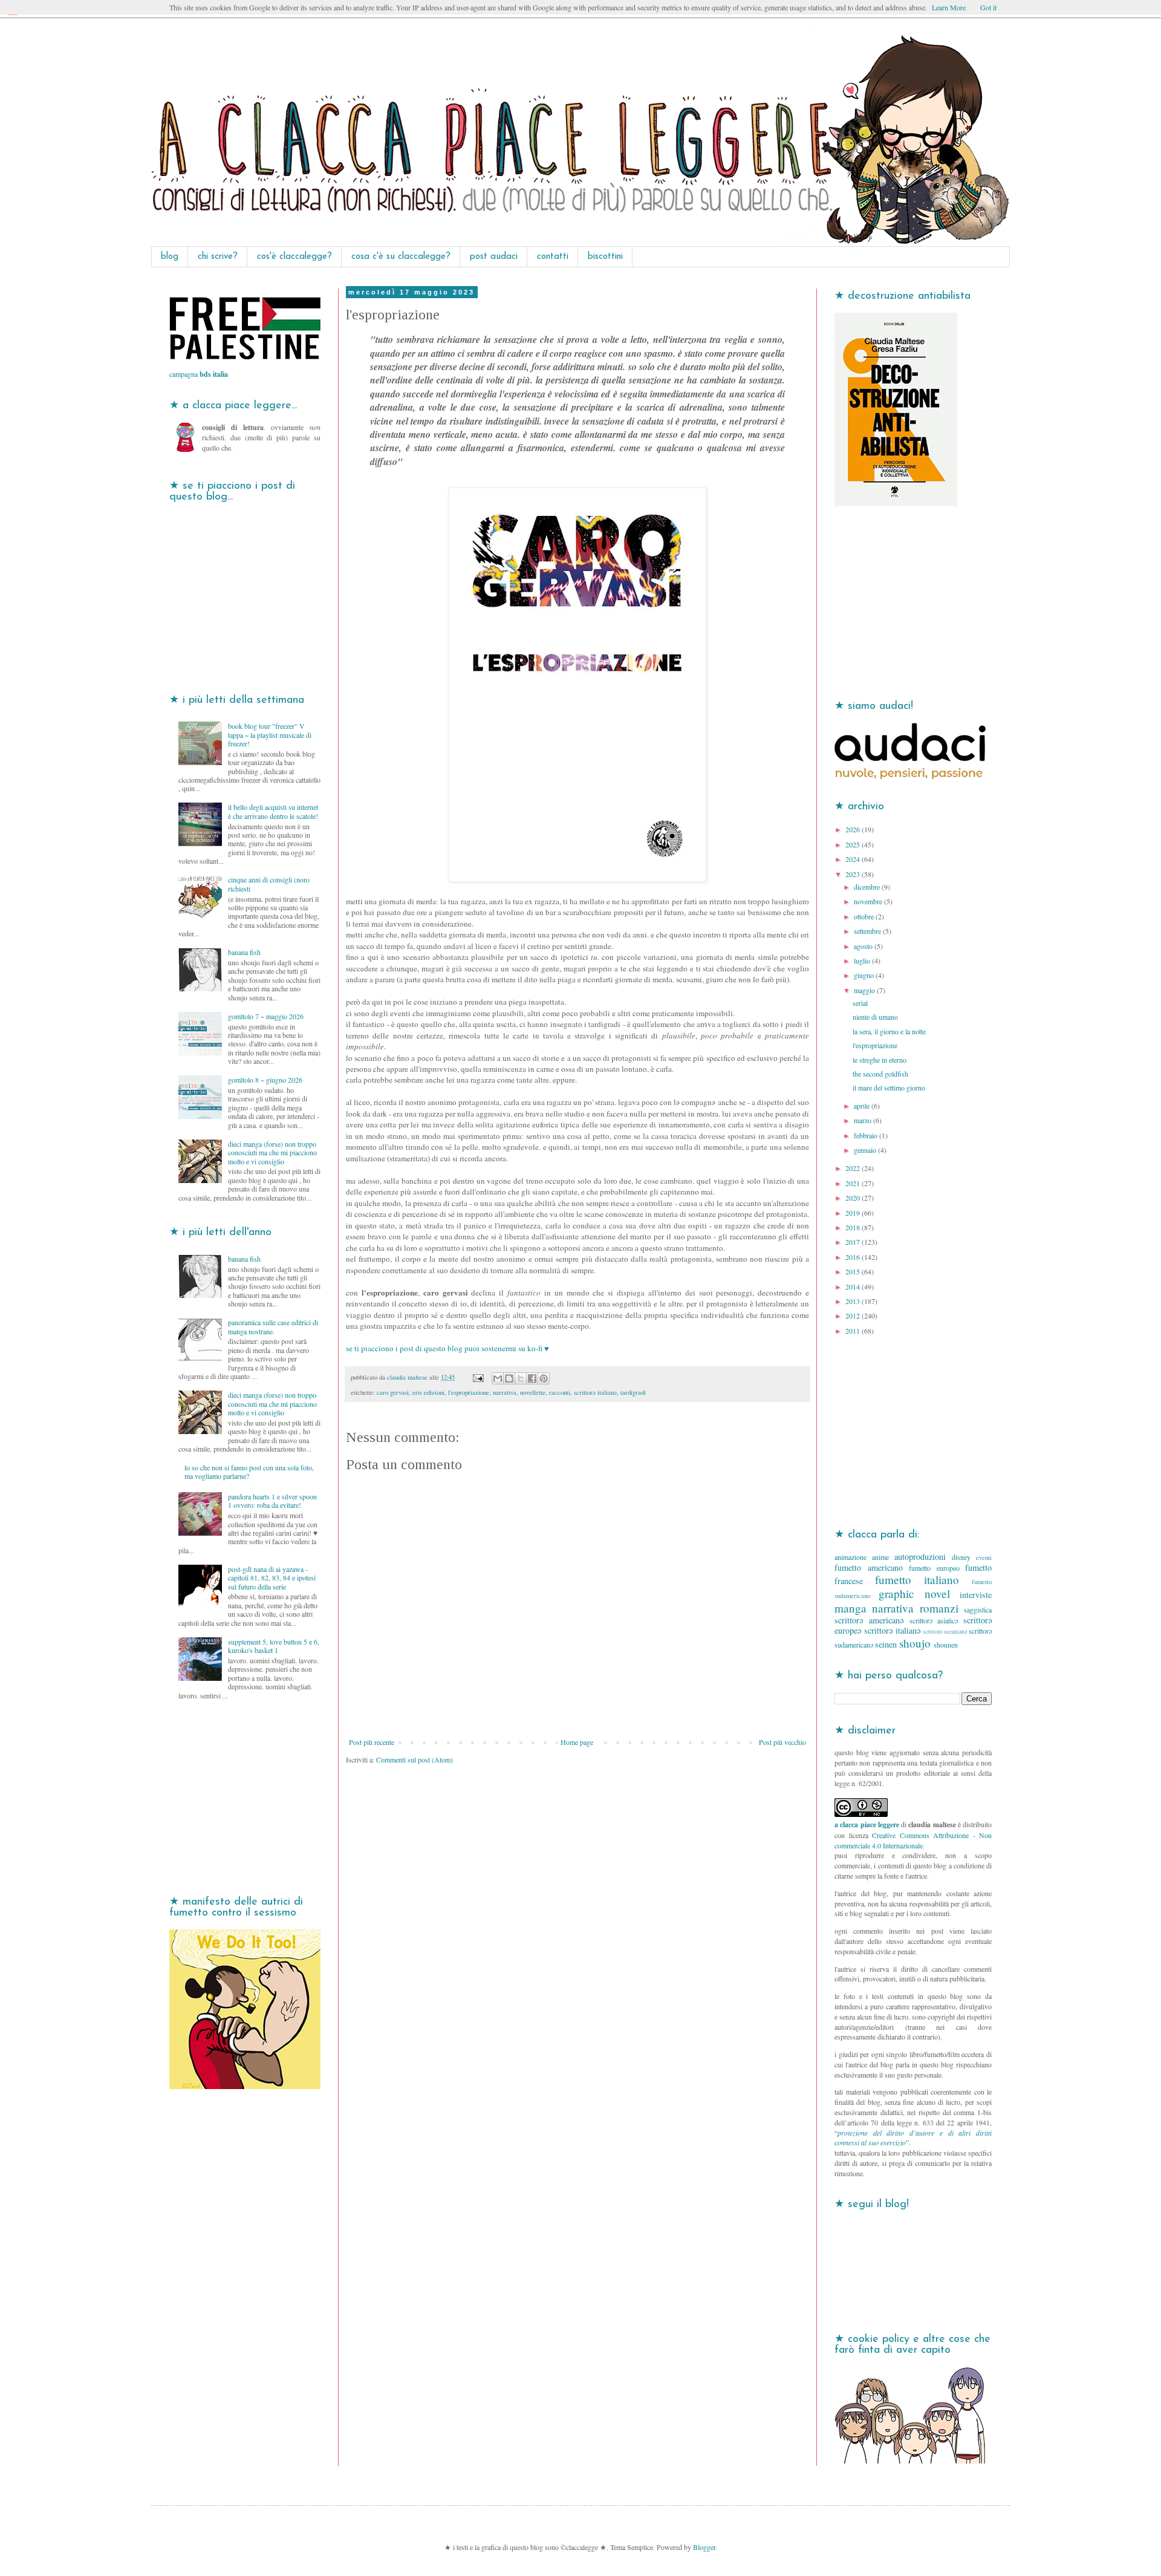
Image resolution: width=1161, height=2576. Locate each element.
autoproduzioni (920, 1557)
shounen (946, 1645)
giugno (865, 975)
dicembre (868, 887)
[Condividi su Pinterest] (544, 1378)
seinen (886, 1644)
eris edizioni (428, 1392)
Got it (988, 7)
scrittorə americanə (869, 1620)
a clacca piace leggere (867, 1824)
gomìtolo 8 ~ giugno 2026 (265, 1080)
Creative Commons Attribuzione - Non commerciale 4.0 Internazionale (913, 1840)
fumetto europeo (934, 1568)
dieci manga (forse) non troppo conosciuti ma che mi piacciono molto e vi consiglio (272, 1153)
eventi (984, 1557)
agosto (864, 946)
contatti (553, 257)
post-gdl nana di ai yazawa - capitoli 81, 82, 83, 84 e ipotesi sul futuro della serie (272, 1578)
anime (880, 1557)
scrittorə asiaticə (934, 1620)
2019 (854, 1213)
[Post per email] (478, 1377)
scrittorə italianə (595, 1392)
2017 (854, 1242)
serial (860, 1003)
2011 (854, 1331)
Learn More (949, 7)
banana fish (244, 952)
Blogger (704, 2547)
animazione (850, 1557)
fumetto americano (869, 1567)
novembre (869, 901)
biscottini (605, 257)
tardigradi (633, 1392)
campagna (199, 374)
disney (961, 1557)
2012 (854, 1316)
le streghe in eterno (880, 1060)
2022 (854, 1168)
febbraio (867, 1135)
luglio (863, 960)
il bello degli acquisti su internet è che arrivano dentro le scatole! (273, 811)
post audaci (494, 257)
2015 (854, 1271)
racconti (560, 1392)
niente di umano (875, 1017)
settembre (868, 931)
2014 (854, 1286)
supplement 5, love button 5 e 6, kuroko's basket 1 (274, 1646)
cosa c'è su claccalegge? (401, 257)
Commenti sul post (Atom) (415, 1759)
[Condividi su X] (521, 1378)
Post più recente (372, 1742)
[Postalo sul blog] (509, 1378)
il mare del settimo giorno (889, 1087)
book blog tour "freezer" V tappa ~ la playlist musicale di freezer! (270, 735)
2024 (854, 859)
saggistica (978, 1609)
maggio (865, 990)
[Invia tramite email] (498, 1378)
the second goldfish (880, 1074)
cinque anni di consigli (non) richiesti (269, 884)
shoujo (915, 1643)
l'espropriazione (469, 1392)
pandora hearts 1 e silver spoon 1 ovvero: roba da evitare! (272, 1501)
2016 (854, 1257)
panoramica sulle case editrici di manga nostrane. (273, 1326)
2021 (854, 1183)
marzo (863, 1120)
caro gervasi (393, 1392)
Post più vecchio (782, 1742)
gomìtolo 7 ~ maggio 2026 (266, 1016)
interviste (976, 1595)
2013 (854, 1301)
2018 (854, 1227)
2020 (854, 1198)
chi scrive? (218, 257)
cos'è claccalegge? (294, 257)
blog (170, 257)
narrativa (505, 1392)
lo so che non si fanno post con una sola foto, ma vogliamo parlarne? (249, 1472)
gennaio (866, 1150)
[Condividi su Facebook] (532, 1378)
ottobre (865, 916)
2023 (854, 874)
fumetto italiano (917, 1580)
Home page (577, 1742)
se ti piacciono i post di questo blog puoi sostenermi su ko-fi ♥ (447, 1348)
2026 (854, 829)
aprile (863, 1106)
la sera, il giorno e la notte (889, 1031)
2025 (854, 844)
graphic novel (914, 1593)
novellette (533, 1392)
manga (850, 1608)
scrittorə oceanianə (945, 1632)
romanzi (939, 1608)
